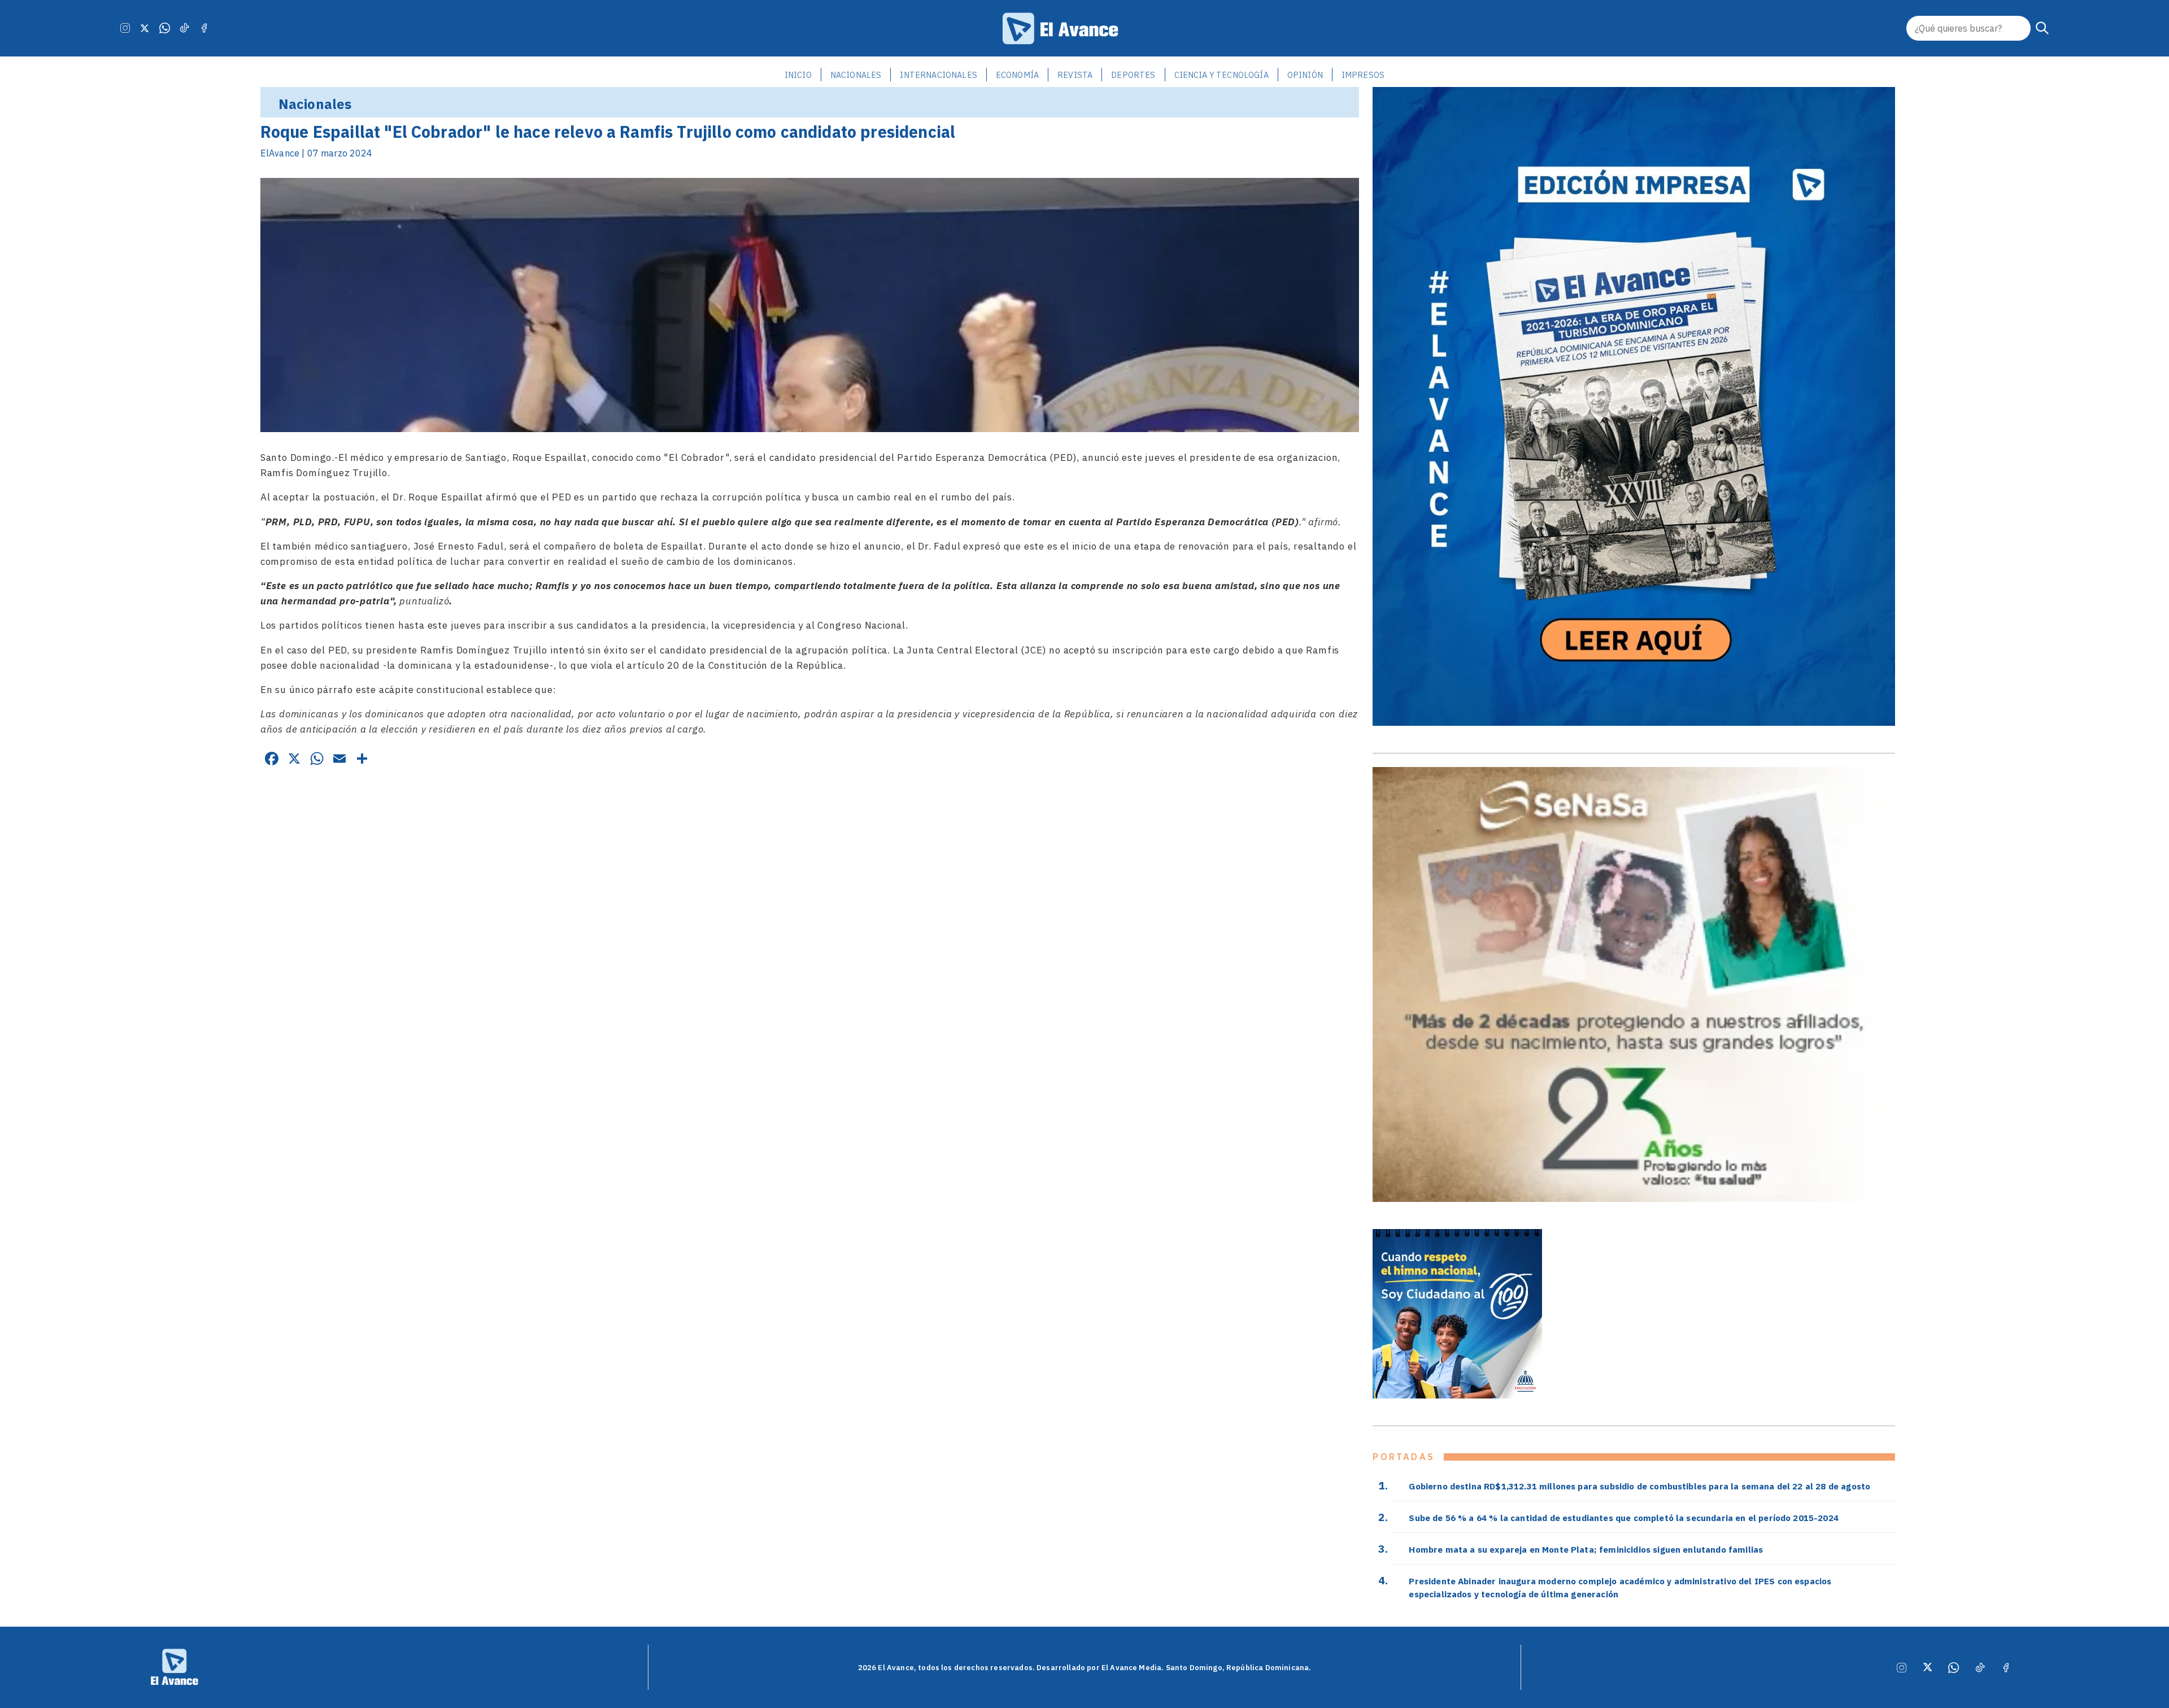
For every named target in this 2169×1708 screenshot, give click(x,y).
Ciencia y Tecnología (1221, 75)
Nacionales (856, 75)
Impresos (1363, 75)
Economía (1017, 75)
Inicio (798, 75)
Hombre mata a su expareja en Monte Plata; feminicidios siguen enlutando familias (1586, 1549)
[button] (2042, 28)
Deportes (1133, 75)
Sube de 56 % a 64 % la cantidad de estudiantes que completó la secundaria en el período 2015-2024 (1624, 1518)
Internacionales (938, 75)
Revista (1075, 75)
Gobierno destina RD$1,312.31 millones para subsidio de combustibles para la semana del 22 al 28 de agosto (1639, 1486)
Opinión (1305, 75)
